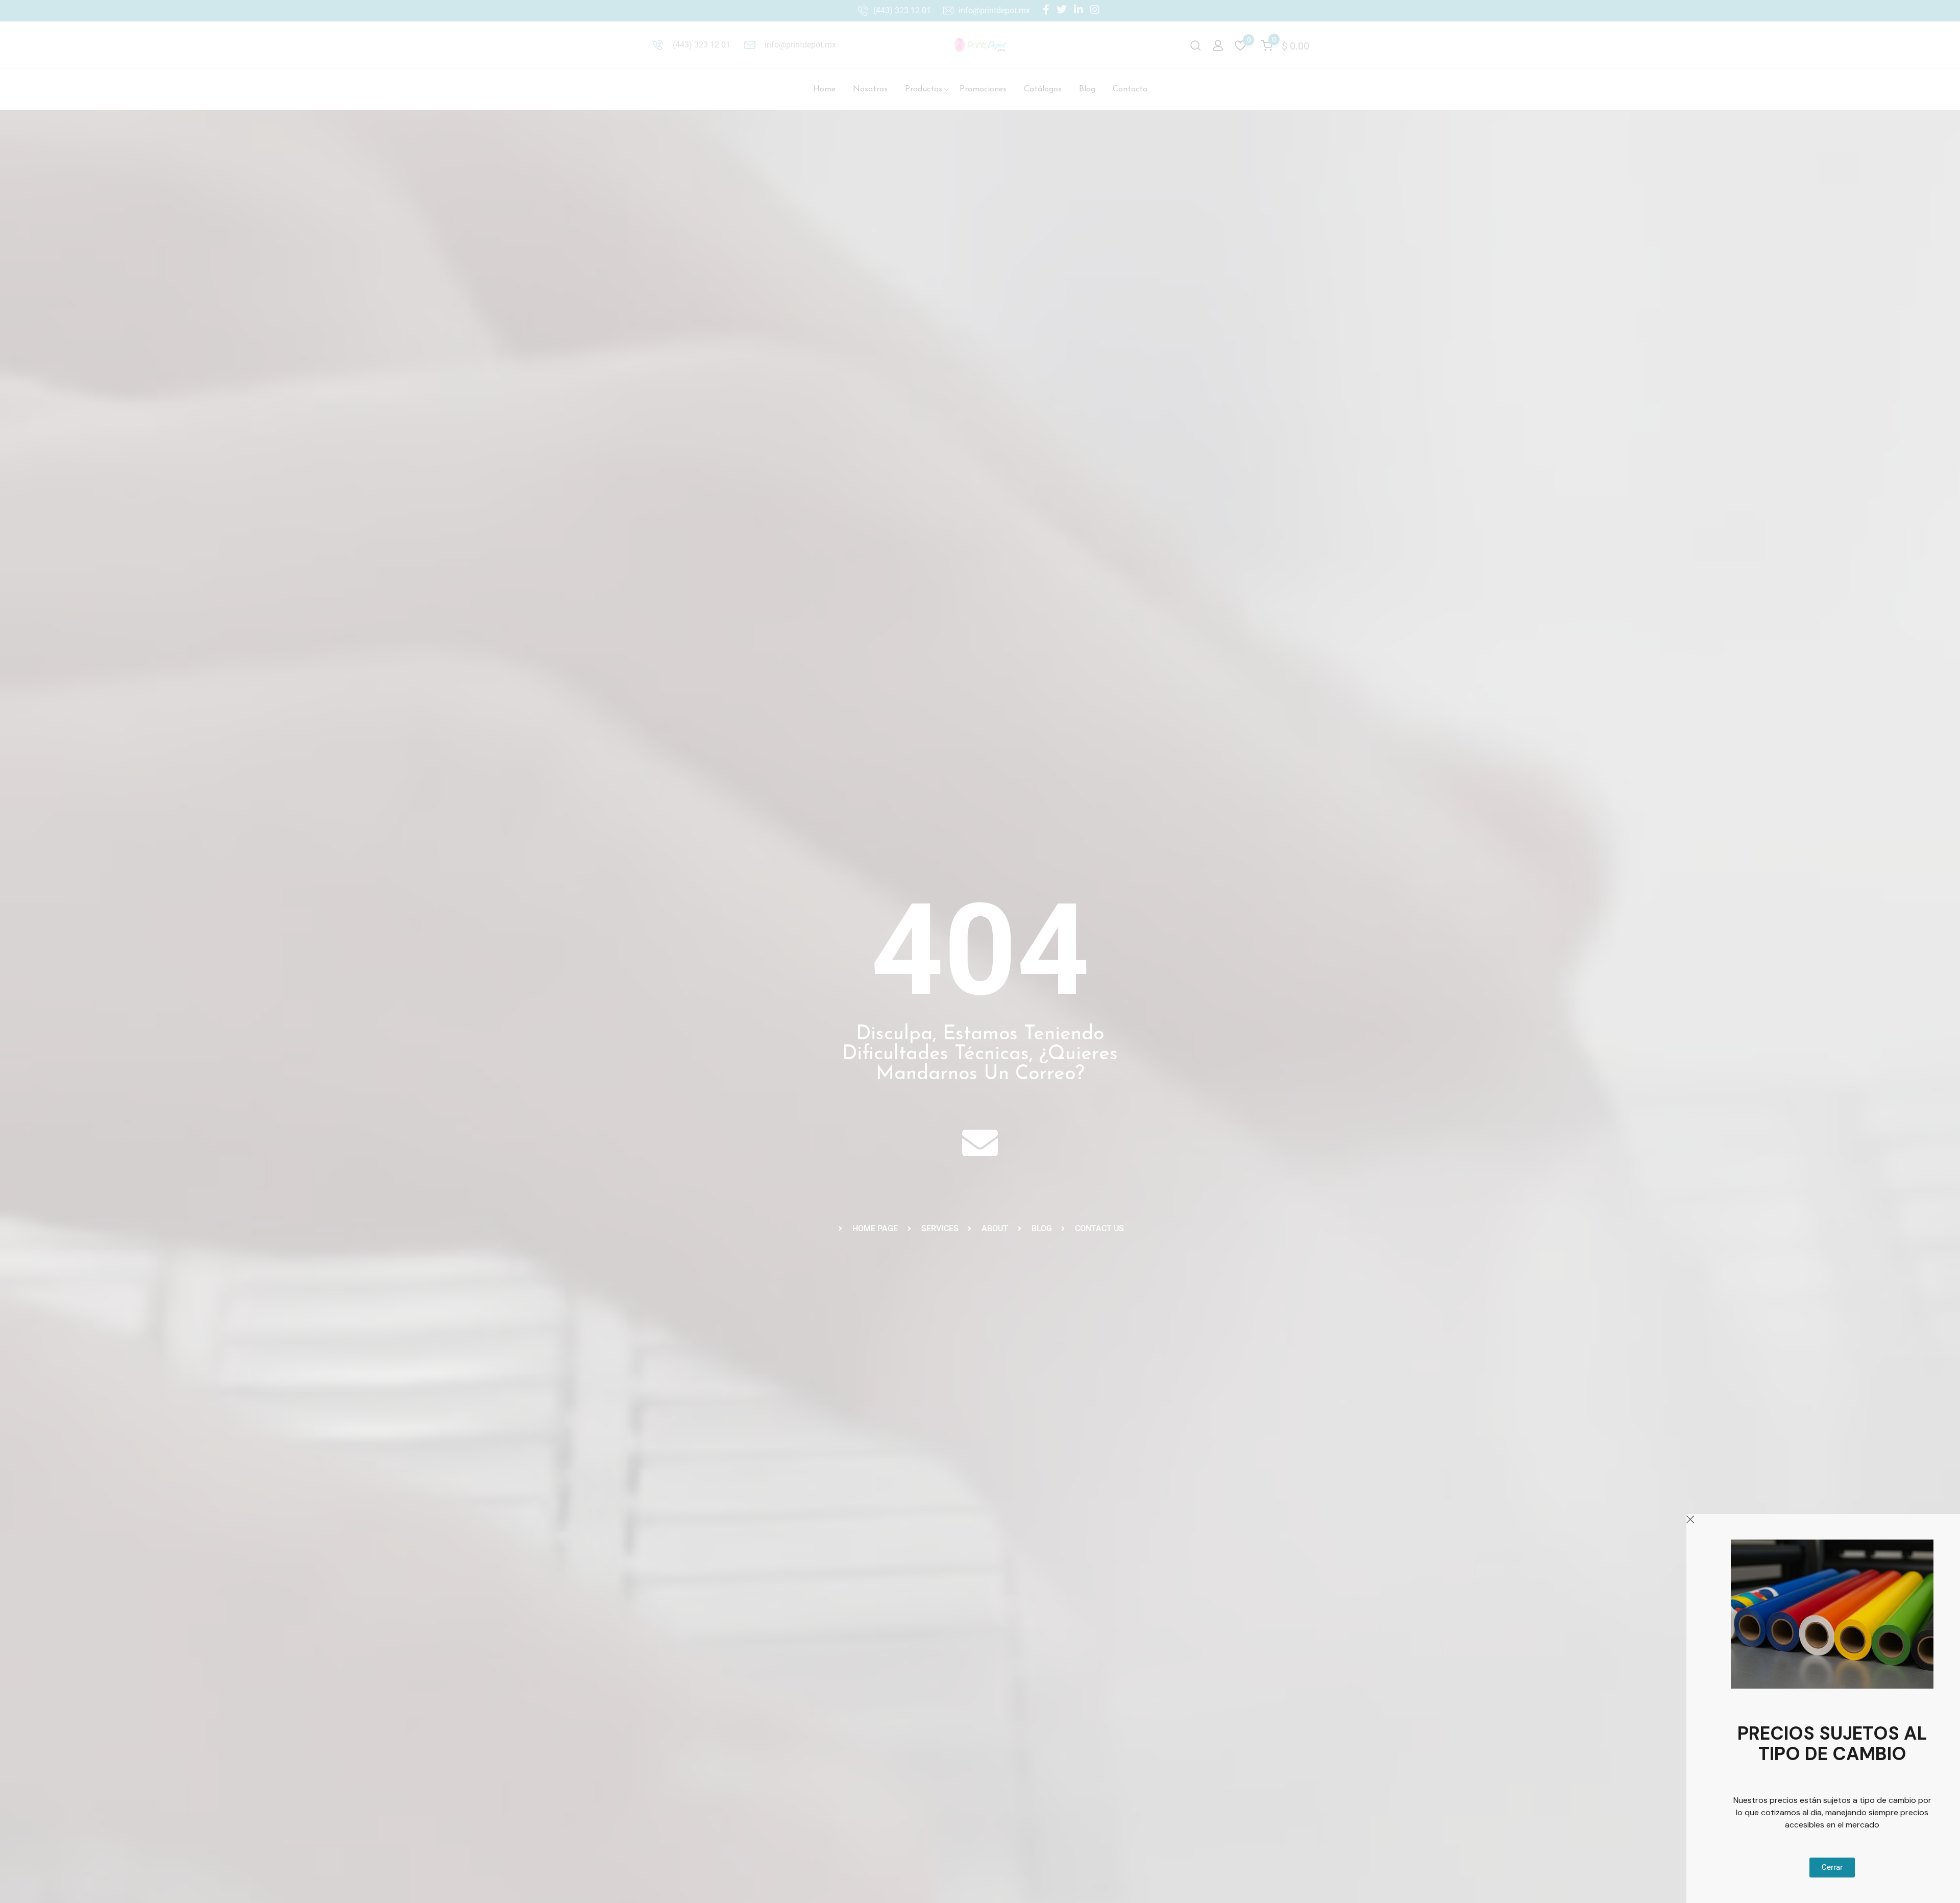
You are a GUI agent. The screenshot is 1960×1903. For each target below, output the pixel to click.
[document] (980, 952)
